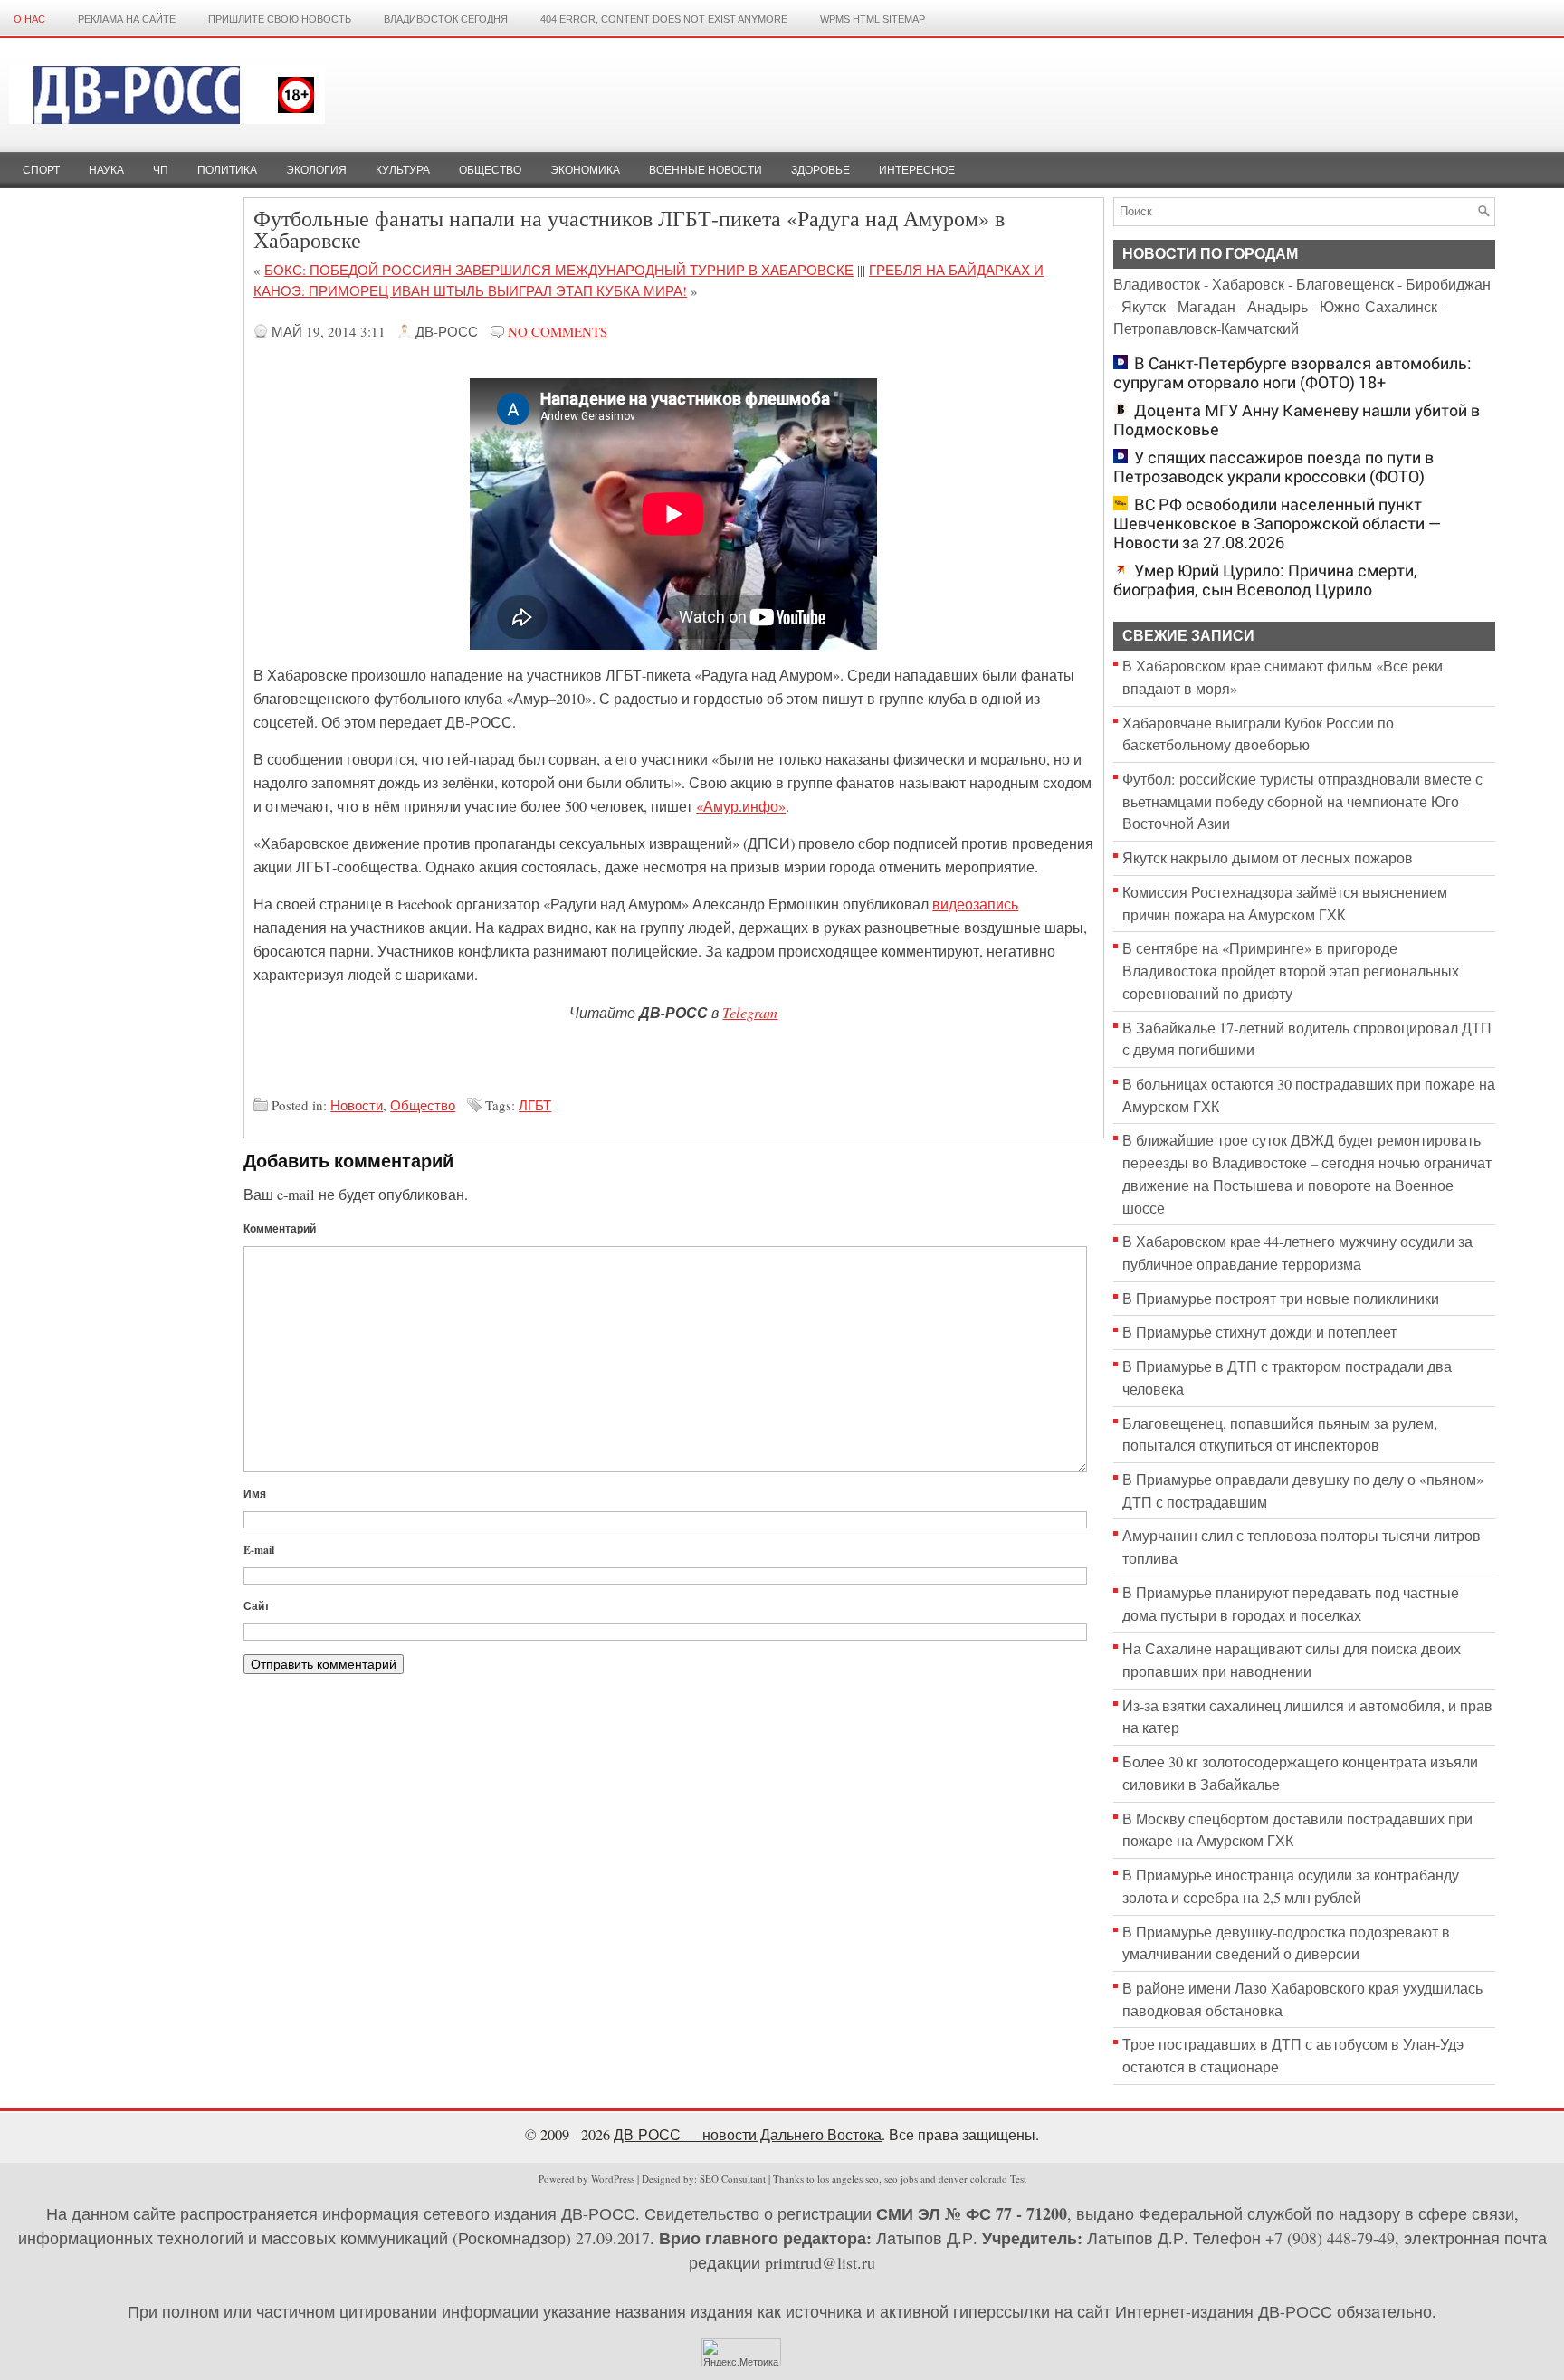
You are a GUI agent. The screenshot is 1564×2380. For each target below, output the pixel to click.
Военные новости (706, 170)
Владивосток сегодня (446, 19)
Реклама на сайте (127, 19)
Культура (403, 170)
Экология (316, 170)
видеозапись (975, 904)
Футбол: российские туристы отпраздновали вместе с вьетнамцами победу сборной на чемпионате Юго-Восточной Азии (1302, 801)
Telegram (750, 1012)
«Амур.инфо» (741, 806)
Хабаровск (1248, 284)
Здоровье (820, 170)
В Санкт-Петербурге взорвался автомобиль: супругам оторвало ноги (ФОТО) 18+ (1292, 373)
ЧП (161, 170)
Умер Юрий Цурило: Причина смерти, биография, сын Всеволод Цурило (1265, 580)
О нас (29, 19)
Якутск (1144, 307)
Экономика (585, 170)
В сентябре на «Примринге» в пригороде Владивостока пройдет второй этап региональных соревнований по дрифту (1291, 971)
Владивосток (1157, 284)
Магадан (1206, 307)
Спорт (41, 170)
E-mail (259, 1550)
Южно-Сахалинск (1378, 307)
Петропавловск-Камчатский (1206, 328)
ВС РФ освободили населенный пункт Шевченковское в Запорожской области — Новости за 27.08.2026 (1278, 524)
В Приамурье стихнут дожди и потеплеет (1259, 1332)
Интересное (917, 170)
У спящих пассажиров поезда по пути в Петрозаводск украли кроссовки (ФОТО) (1273, 467)
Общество (490, 170)
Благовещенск (1345, 284)
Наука (106, 170)
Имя (255, 1494)
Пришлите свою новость (280, 19)
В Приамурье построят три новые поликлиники (1281, 1299)
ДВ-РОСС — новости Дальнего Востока (748, 2135)
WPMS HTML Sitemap (873, 19)
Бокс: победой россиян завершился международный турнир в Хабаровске (559, 270)
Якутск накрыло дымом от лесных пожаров (1268, 858)
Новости (357, 1105)
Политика (227, 170)
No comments (558, 331)
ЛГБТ (535, 1105)
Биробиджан (1448, 284)
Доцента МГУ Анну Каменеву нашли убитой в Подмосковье (1297, 420)
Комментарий (280, 1228)
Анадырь (1278, 307)
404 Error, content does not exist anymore (664, 19)
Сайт (257, 1606)
